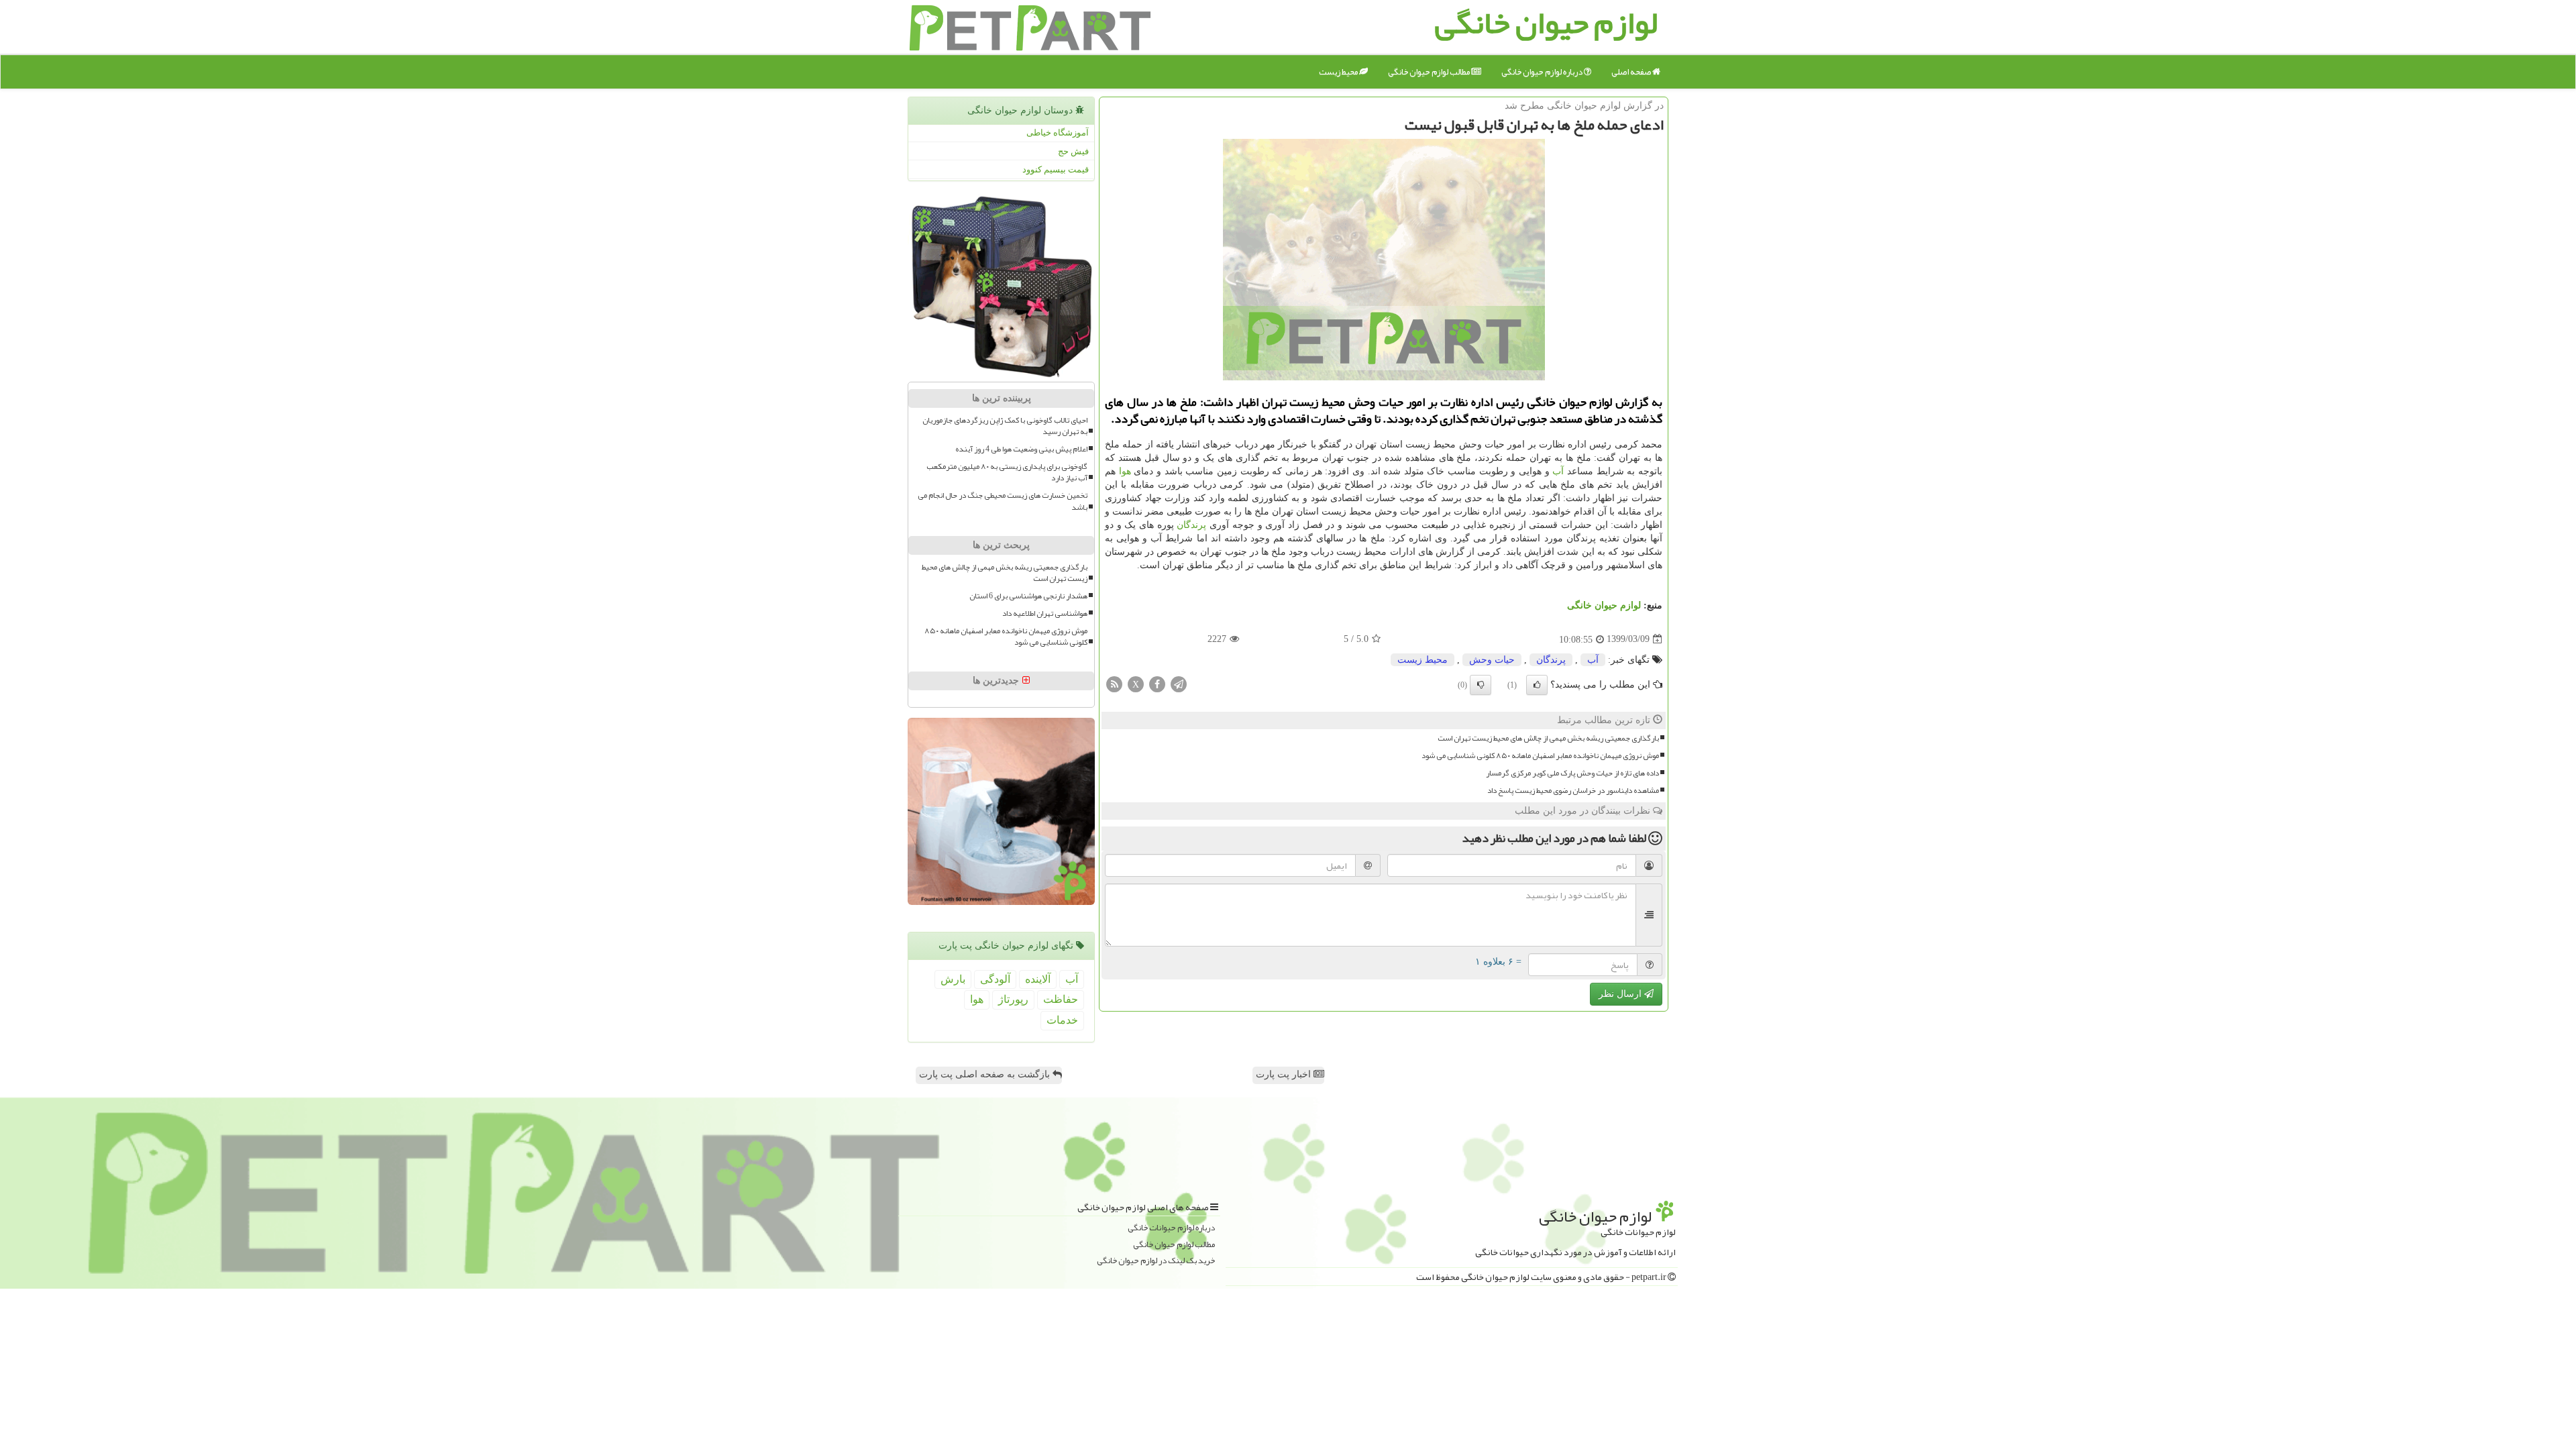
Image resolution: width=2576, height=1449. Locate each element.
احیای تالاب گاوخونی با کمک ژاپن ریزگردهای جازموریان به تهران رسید (1005, 426)
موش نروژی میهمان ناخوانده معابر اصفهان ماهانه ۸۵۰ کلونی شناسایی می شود (1540, 756)
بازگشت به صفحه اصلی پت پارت (986, 1074)
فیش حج (1073, 151)
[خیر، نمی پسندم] (1481, 685)
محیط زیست (1339, 72)
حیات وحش (1492, 660)
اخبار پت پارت (1285, 1074)
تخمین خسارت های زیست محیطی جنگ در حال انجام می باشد (1003, 501)
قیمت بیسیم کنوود (1056, 169)
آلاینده (1038, 979)
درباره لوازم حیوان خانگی (1543, 72)
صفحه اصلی (1632, 72)
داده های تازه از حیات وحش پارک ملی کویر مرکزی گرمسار (1572, 773)
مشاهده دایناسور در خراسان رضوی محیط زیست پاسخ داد (1573, 791)
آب (1558, 471)
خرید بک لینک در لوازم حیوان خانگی (1156, 1261)
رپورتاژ (1013, 999)
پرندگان (1191, 525)
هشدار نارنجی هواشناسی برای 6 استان (1028, 596)
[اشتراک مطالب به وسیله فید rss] (1114, 683)
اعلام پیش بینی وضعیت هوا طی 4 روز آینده (1021, 449)
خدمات (1062, 1020)
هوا (1125, 471)
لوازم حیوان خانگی (1604, 605)
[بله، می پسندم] (1537, 685)
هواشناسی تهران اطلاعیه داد (1045, 613)
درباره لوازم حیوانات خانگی (1171, 1228)
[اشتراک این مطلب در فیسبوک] (1157, 683)
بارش (953, 979)
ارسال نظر (1621, 994)
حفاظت (1061, 999)
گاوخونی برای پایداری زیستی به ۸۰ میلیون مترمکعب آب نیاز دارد (1007, 472)
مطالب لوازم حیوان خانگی (1430, 72)
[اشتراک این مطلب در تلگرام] (1179, 683)
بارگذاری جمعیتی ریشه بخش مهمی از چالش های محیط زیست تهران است (1548, 738)
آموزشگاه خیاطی (1058, 132)
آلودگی (995, 979)
